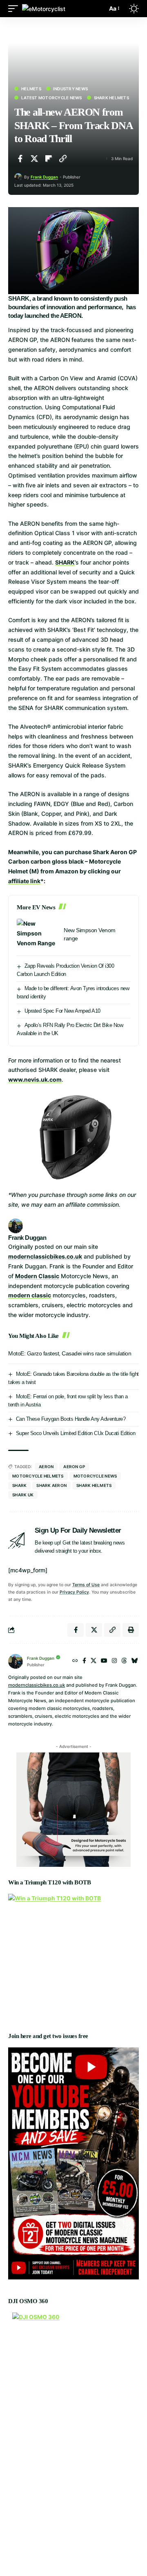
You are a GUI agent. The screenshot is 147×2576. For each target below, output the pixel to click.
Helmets (31, 89)
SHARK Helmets (94, 1485)
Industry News (70, 89)
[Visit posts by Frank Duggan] (18, 177)
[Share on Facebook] (20, 158)
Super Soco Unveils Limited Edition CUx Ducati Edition (76, 1433)
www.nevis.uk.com (35, 1079)
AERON (46, 1467)
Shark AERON (51, 1485)
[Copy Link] (63, 158)
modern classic (30, 1295)
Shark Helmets (111, 98)
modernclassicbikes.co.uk (45, 1256)
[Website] (75, 1661)
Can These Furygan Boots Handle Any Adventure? (71, 1419)
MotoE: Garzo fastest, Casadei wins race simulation (70, 1353)
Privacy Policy (74, 1592)
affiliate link (24, 881)
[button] (15, 8)
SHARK (65, 562)
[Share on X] (34, 158)
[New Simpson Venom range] (37, 934)
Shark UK (23, 1495)
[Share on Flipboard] (49, 158)
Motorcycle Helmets (38, 1476)
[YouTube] (104, 1661)
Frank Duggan (44, 177)
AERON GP (74, 1467)
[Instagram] (114, 1661)
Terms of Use (86, 1585)
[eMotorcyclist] (44, 8)
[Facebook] (84, 1661)
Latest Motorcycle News (52, 98)
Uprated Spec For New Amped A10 (62, 1011)
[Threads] (124, 1661)
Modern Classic (37, 1276)
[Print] (131, 1630)
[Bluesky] (135, 1661)
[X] (94, 1661)
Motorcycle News (95, 1476)
